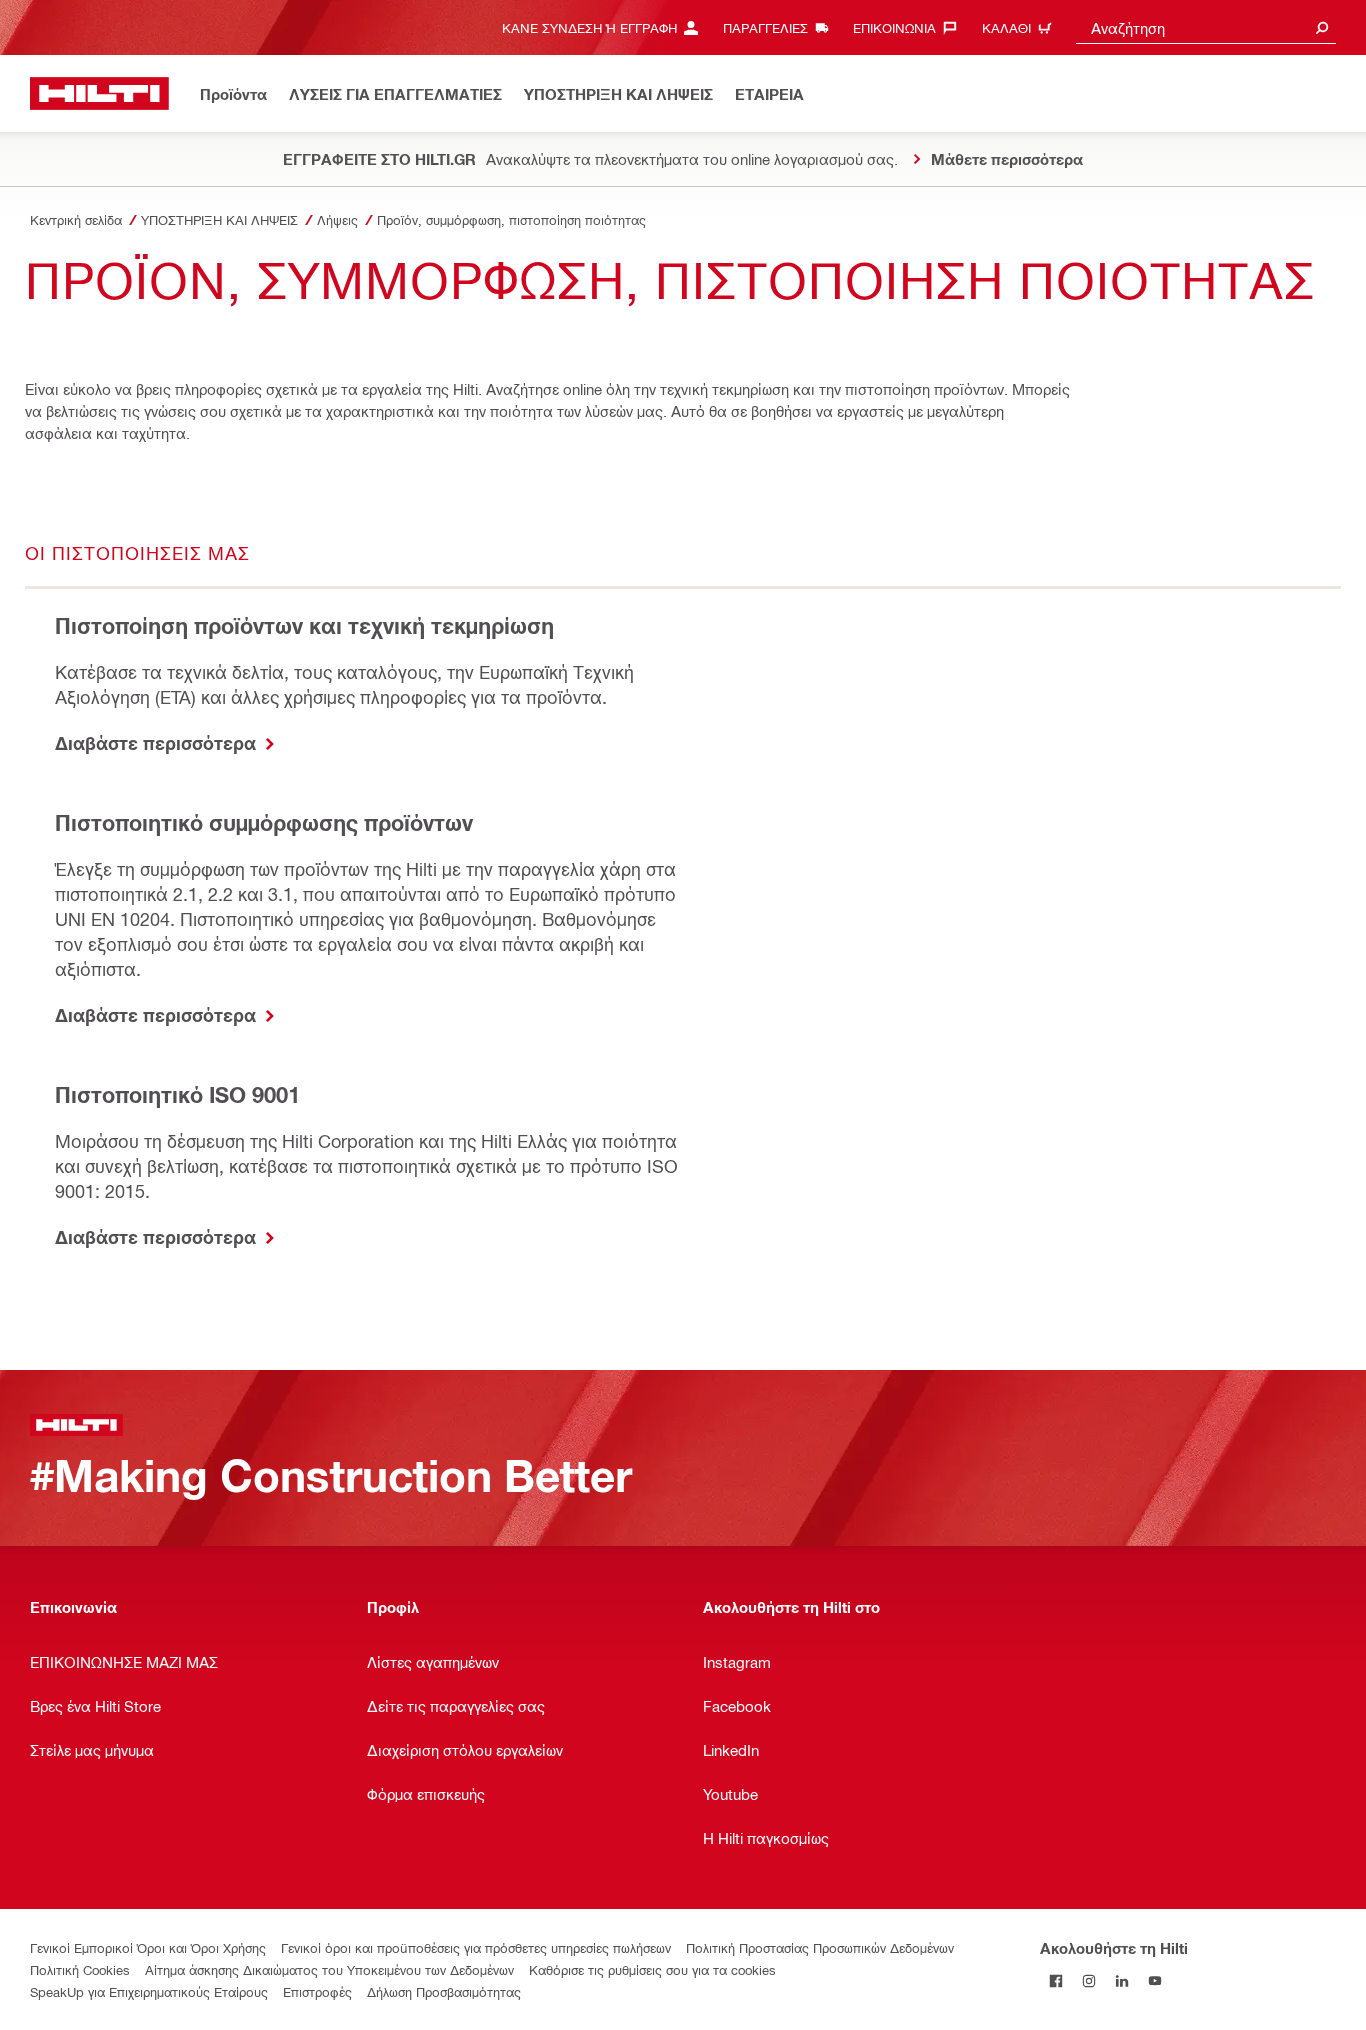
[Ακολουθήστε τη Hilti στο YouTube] (1155, 1980)
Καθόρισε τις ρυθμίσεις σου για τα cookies (652, 1969)
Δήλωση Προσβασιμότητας (444, 1991)
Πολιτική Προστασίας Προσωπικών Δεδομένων (820, 1947)
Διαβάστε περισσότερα (158, 743)
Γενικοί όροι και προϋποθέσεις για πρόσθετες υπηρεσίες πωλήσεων (476, 1947)
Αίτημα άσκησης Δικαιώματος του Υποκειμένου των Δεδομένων (329, 1969)
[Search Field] (1322, 27)
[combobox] (1206, 27)
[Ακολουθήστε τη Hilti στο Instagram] (1089, 1980)
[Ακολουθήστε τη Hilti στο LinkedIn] (1122, 1980)
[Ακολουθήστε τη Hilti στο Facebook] (1056, 1980)
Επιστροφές (317, 1991)
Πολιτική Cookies (80, 1969)
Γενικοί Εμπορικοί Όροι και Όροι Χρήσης (148, 1947)
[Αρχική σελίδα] (99, 93)
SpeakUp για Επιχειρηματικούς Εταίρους (149, 1991)
